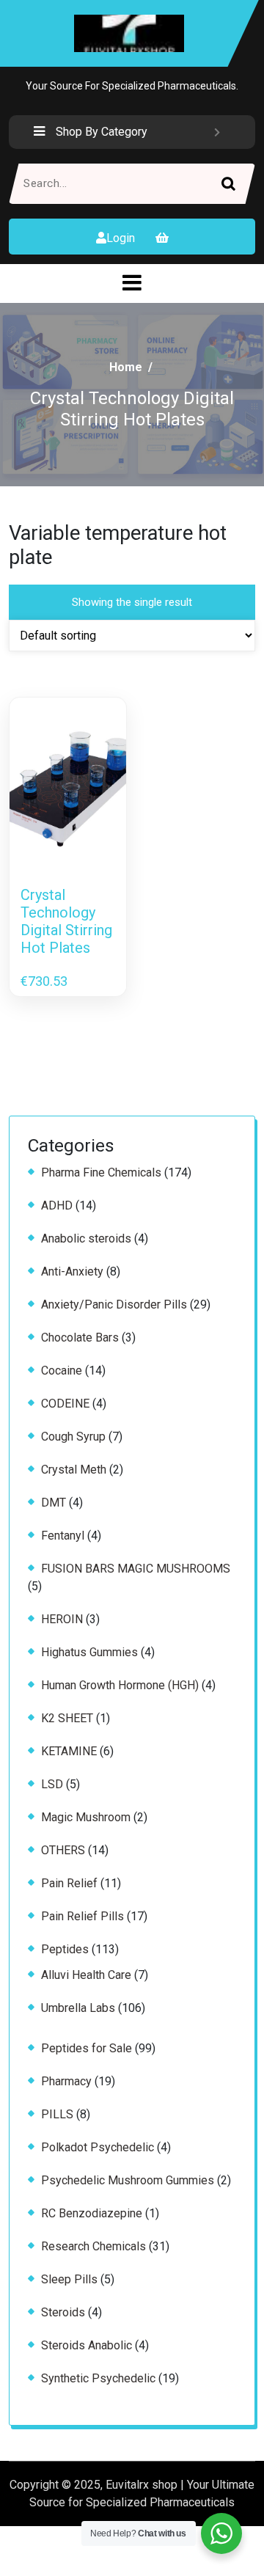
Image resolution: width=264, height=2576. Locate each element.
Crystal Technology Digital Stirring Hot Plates (66, 921)
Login (121, 238)
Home (126, 367)
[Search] (235, 184)
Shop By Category (102, 132)
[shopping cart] (162, 238)
